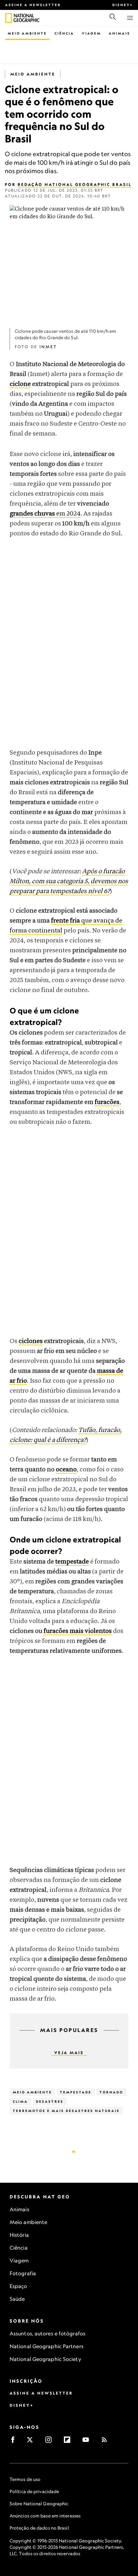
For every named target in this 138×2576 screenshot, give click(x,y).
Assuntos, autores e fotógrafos (47, 2333)
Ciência (64, 33)
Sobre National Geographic (39, 2504)
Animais (120, 33)
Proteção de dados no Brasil (39, 2528)
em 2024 (45, 514)
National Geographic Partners (47, 2346)
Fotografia (23, 2273)
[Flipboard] (69, 2442)
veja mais (69, 2053)
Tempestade (76, 2092)
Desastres (50, 2101)
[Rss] (106, 2442)
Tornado (111, 2092)
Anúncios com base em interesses (45, 2516)
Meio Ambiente (27, 33)
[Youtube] (88, 2442)
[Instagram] (51, 2442)
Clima (20, 2101)
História (19, 2235)
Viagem (91, 33)
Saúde (17, 2299)
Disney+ (123, 5)
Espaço (18, 2286)
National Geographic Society (45, 2359)
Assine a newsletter (33, 5)
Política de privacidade (34, 2491)
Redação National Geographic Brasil (75, 184)
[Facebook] (15, 2442)
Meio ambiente (28, 2222)
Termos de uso (25, 2479)
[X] (32, 2442)
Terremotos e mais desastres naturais (66, 2111)
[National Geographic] (9, 18)
